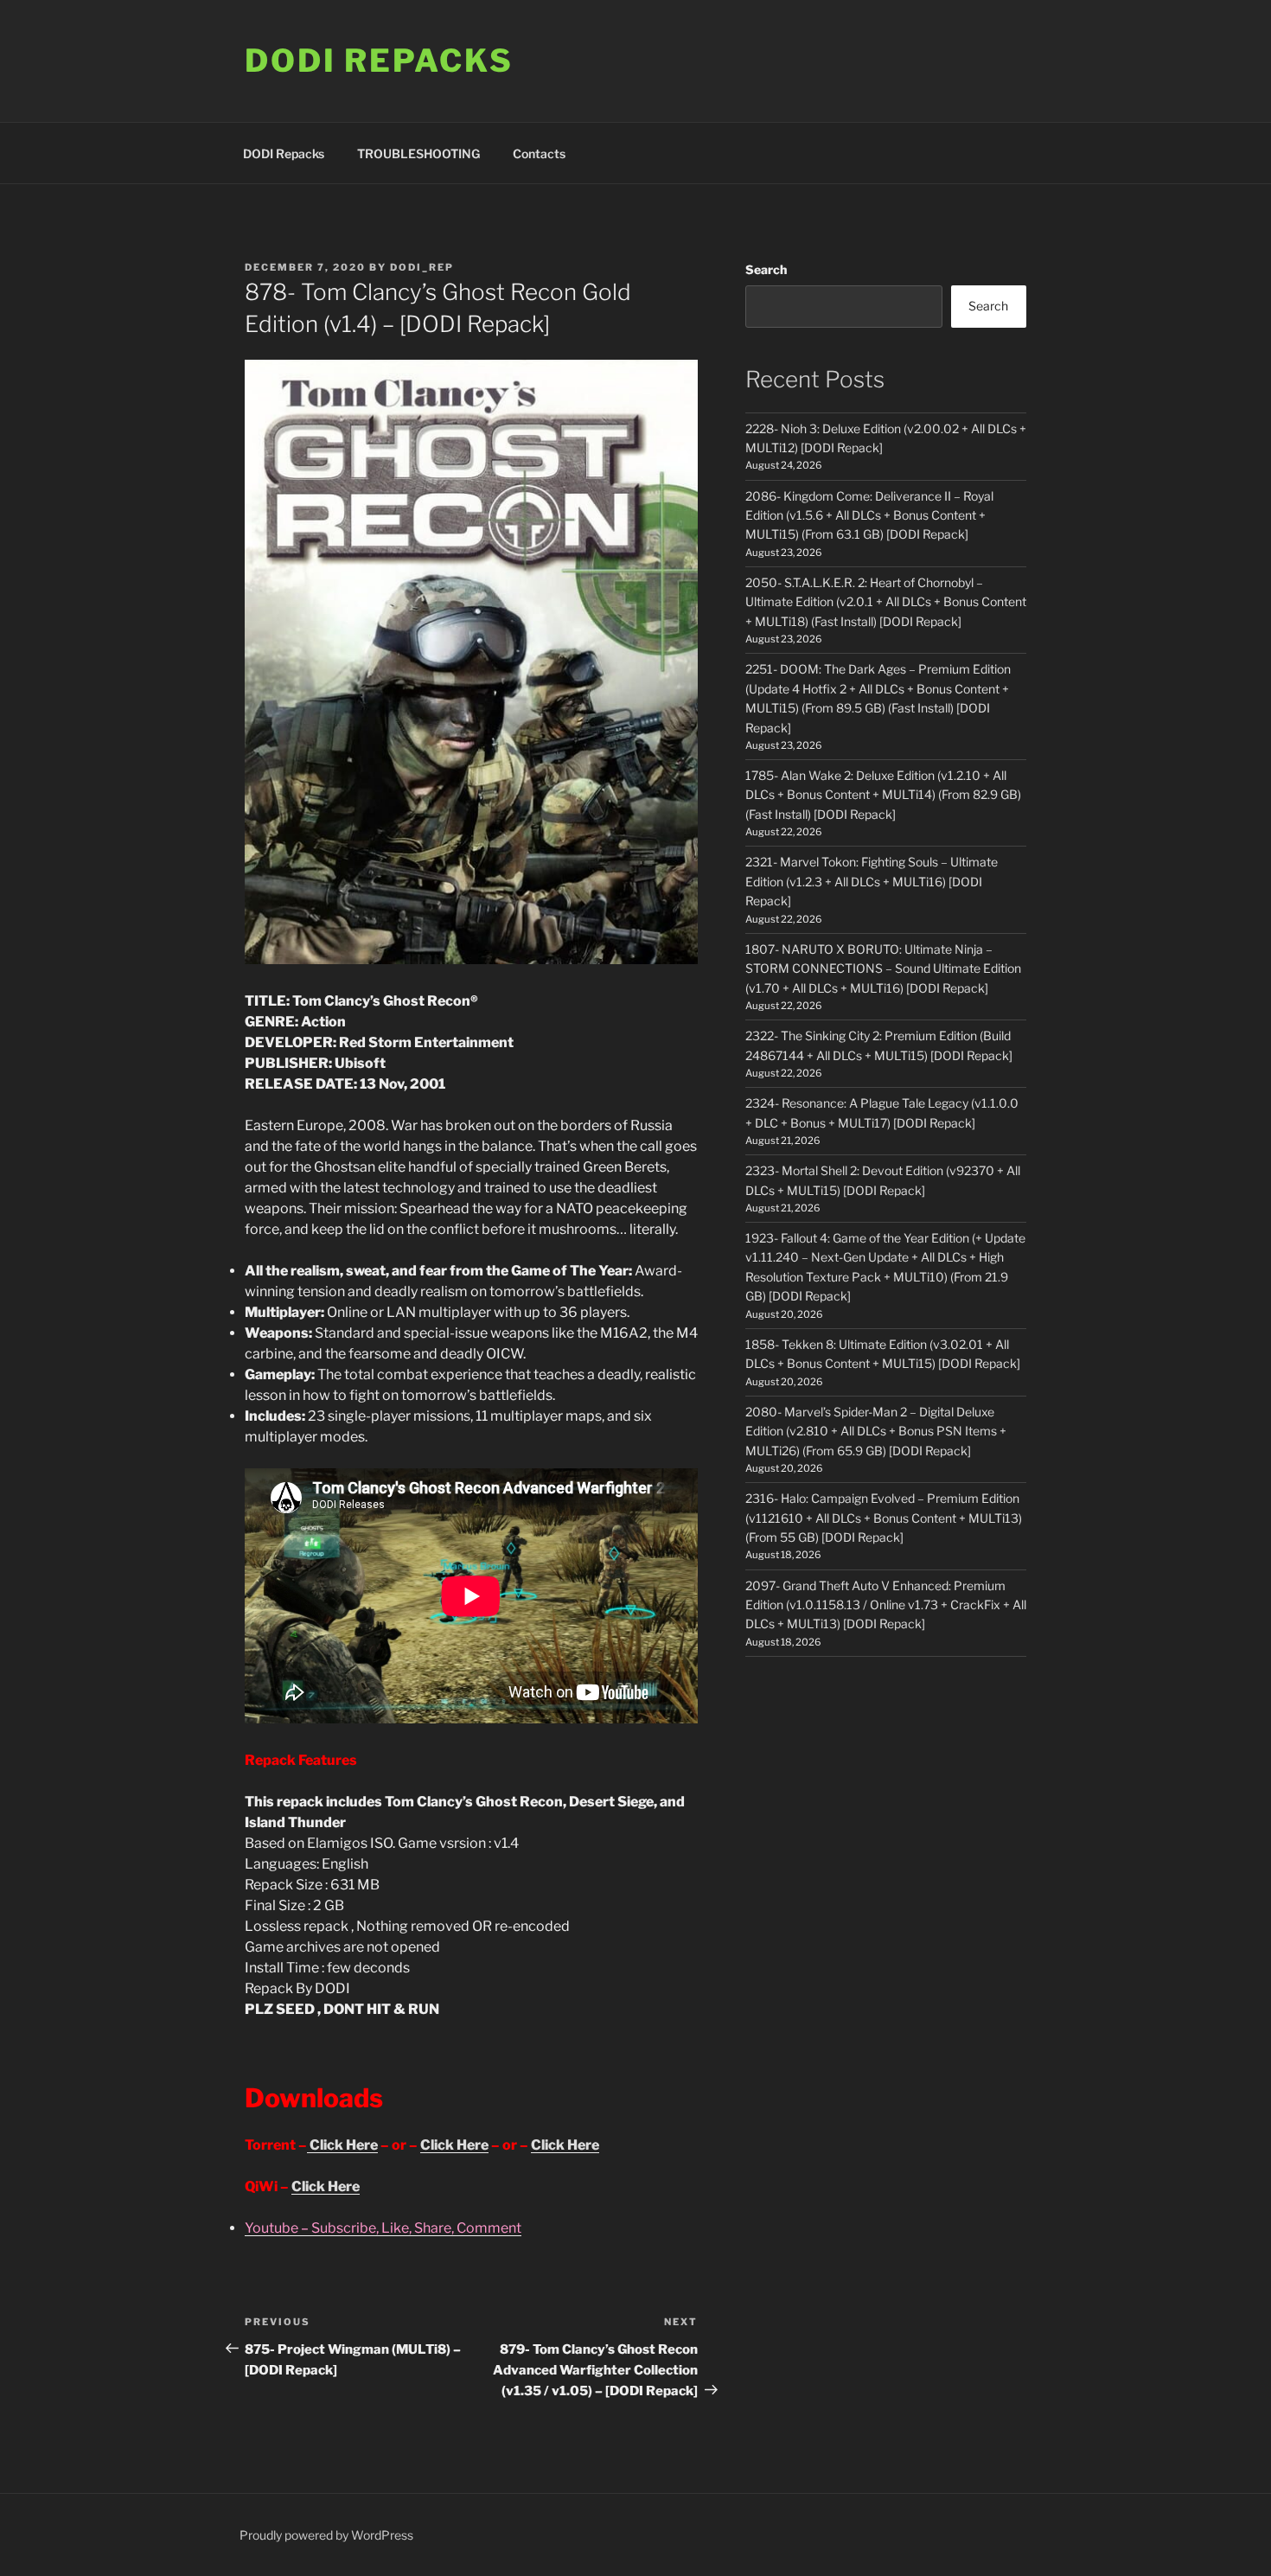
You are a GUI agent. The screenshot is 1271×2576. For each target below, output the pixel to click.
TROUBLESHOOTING (418, 153)
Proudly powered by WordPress (326, 2535)
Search (766, 269)
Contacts (539, 153)
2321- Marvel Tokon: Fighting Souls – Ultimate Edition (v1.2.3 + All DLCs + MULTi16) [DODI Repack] (872, 881)
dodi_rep (422, 267)
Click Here (342, 2145)
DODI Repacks (379, 61)
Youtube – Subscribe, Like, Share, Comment (383, 2228)
